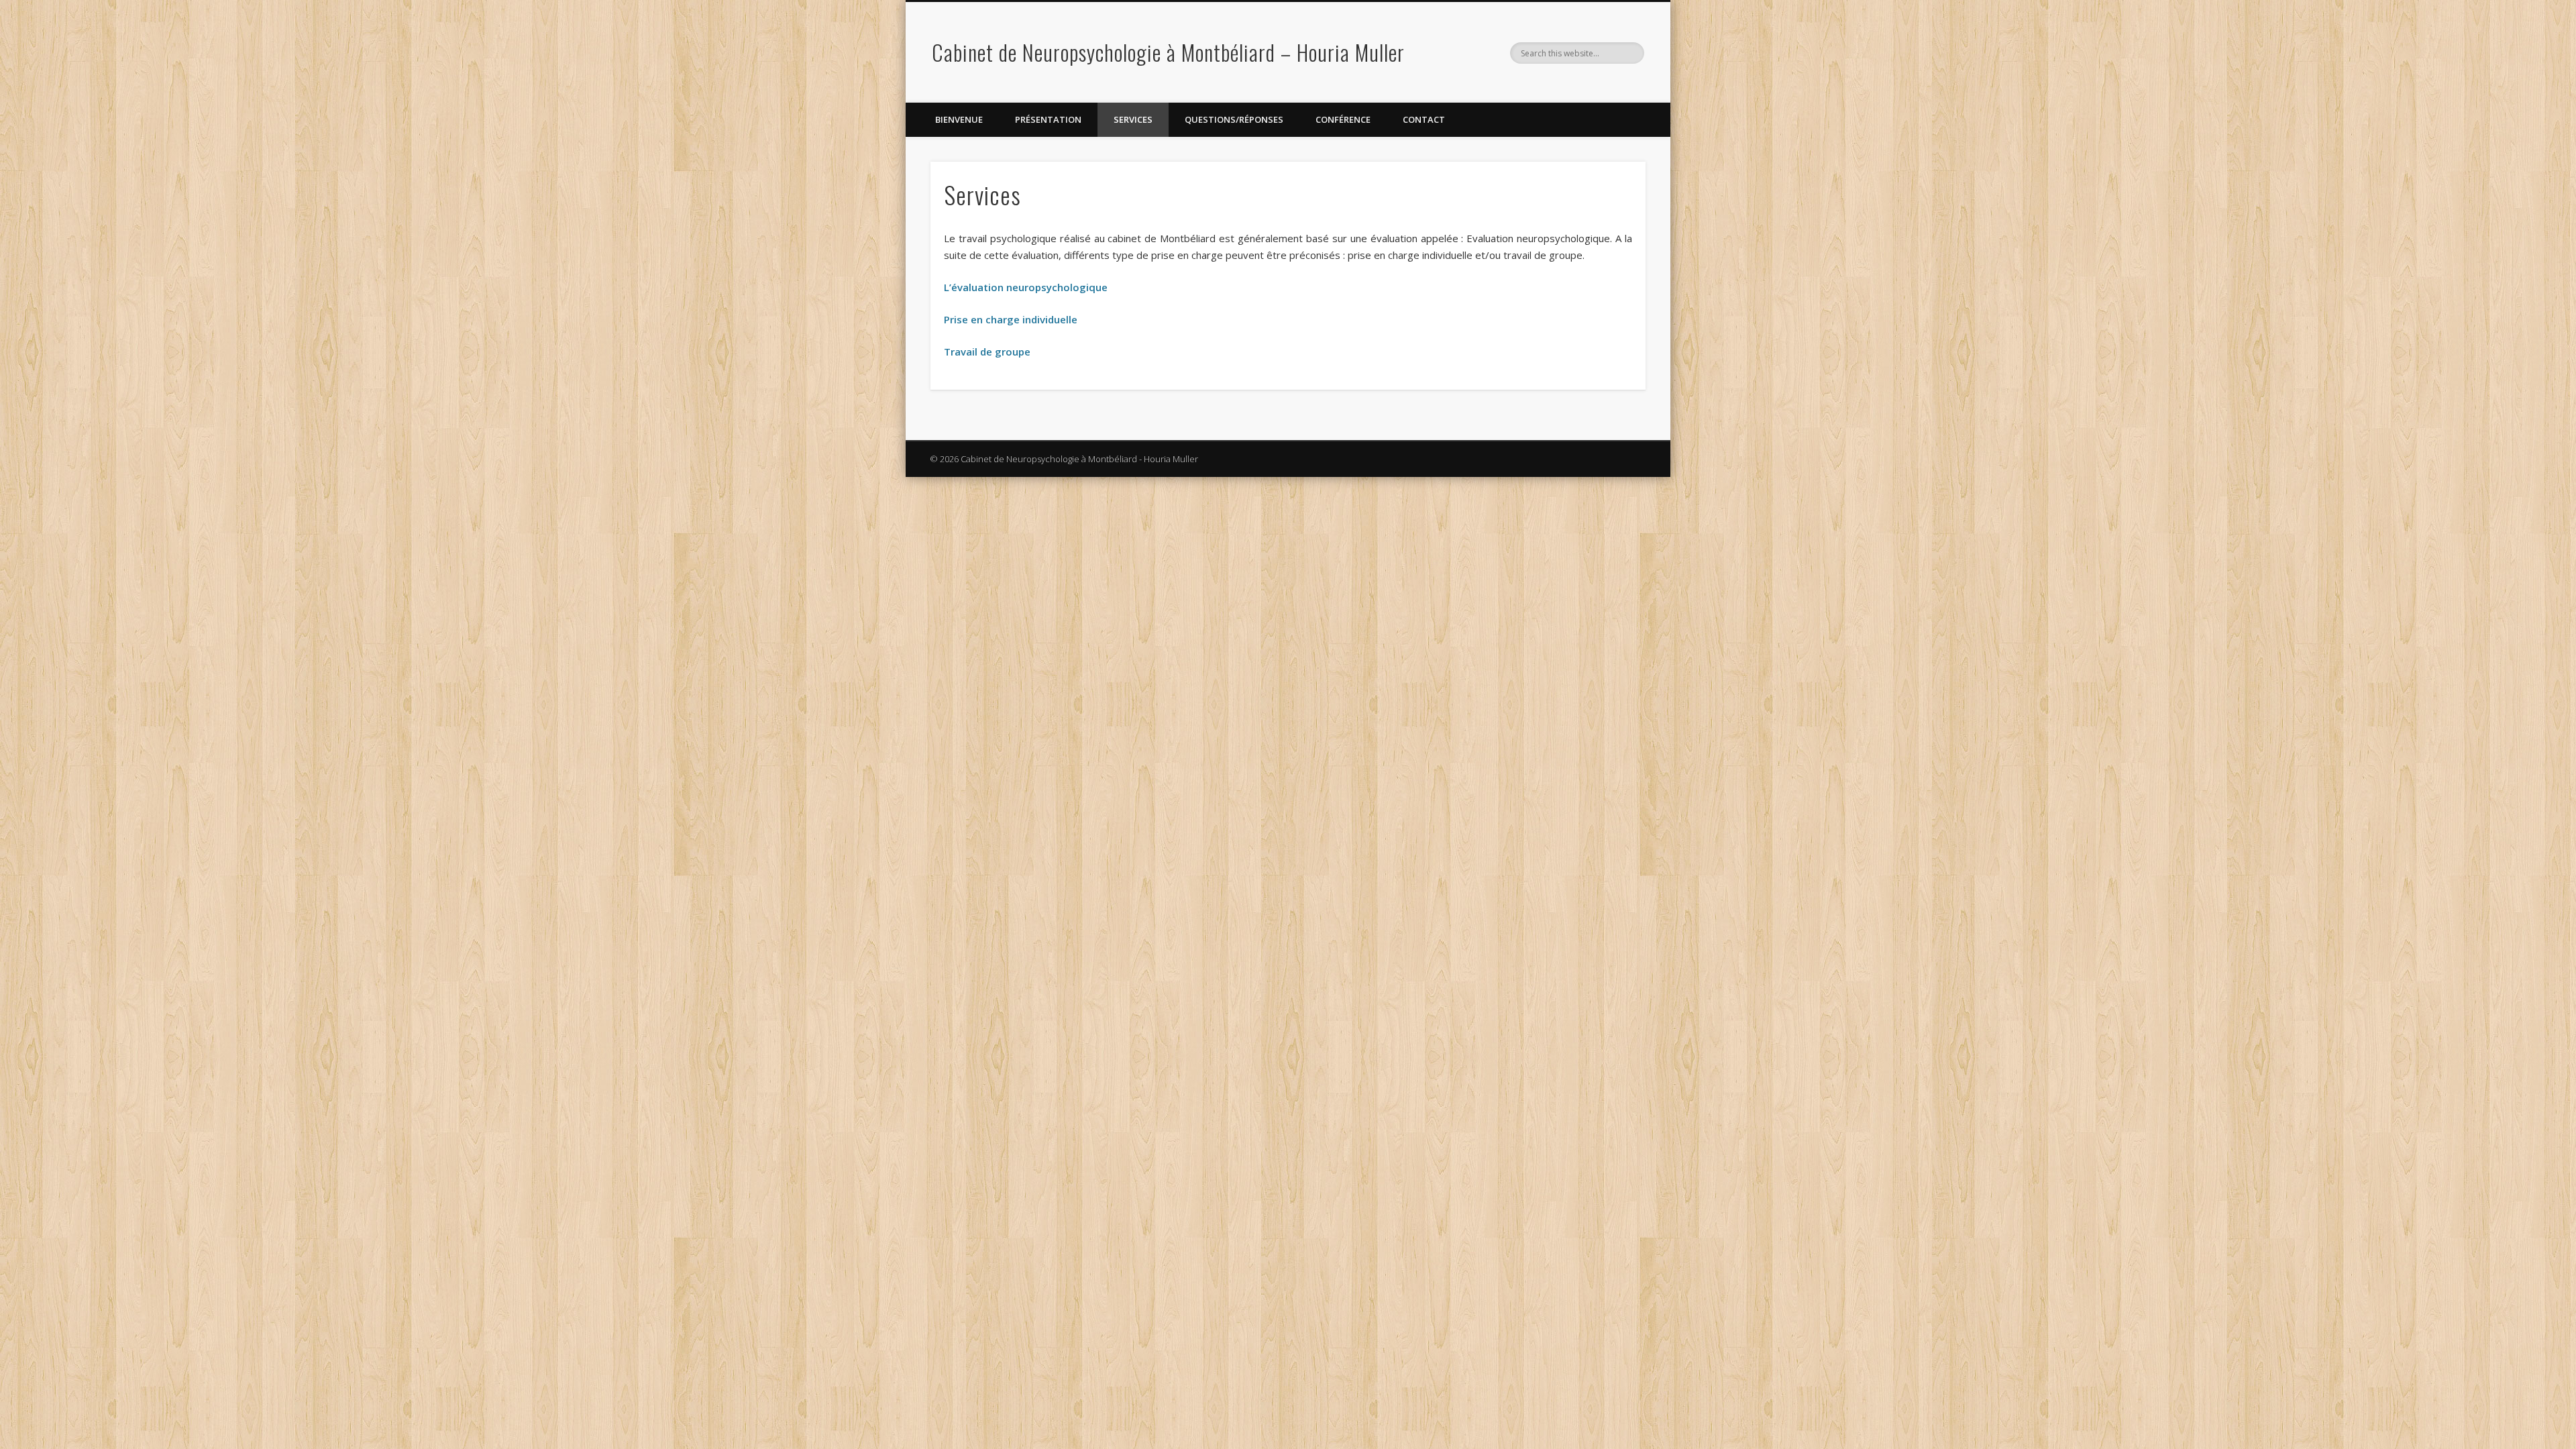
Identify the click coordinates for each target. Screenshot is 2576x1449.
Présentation (1048, 119)
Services (1133, 119)
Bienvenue (959, 119)
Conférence (1343, 119)
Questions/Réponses (1234, 119)
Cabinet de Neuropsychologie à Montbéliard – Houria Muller (1168, 52)
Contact (1424, 119)
